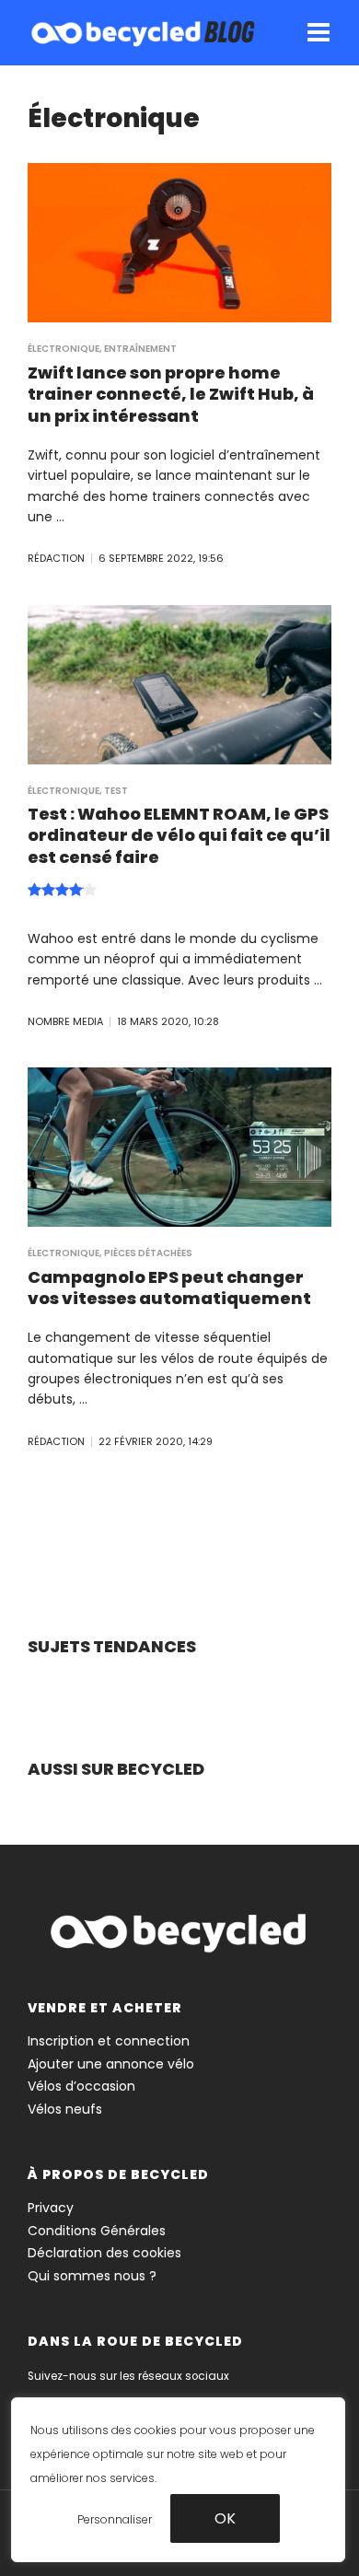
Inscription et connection (109, 2041)
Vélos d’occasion (81, 2086)
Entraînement (140, 349)
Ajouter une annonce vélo (111, 2064)
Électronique (64, 349)
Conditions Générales (97, 2231)
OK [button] (225, 2518)
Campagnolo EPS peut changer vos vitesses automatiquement (169, 1288)
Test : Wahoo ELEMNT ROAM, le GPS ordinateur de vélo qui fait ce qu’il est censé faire (179, 835)
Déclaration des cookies (104, 2253)
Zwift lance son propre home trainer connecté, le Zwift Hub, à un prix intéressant (171, 394)
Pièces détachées (148, 1253)
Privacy (51, 2208)
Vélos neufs (65, 2109)
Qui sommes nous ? (92, 2276)
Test (116, 791)
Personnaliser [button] (115, 2519)
